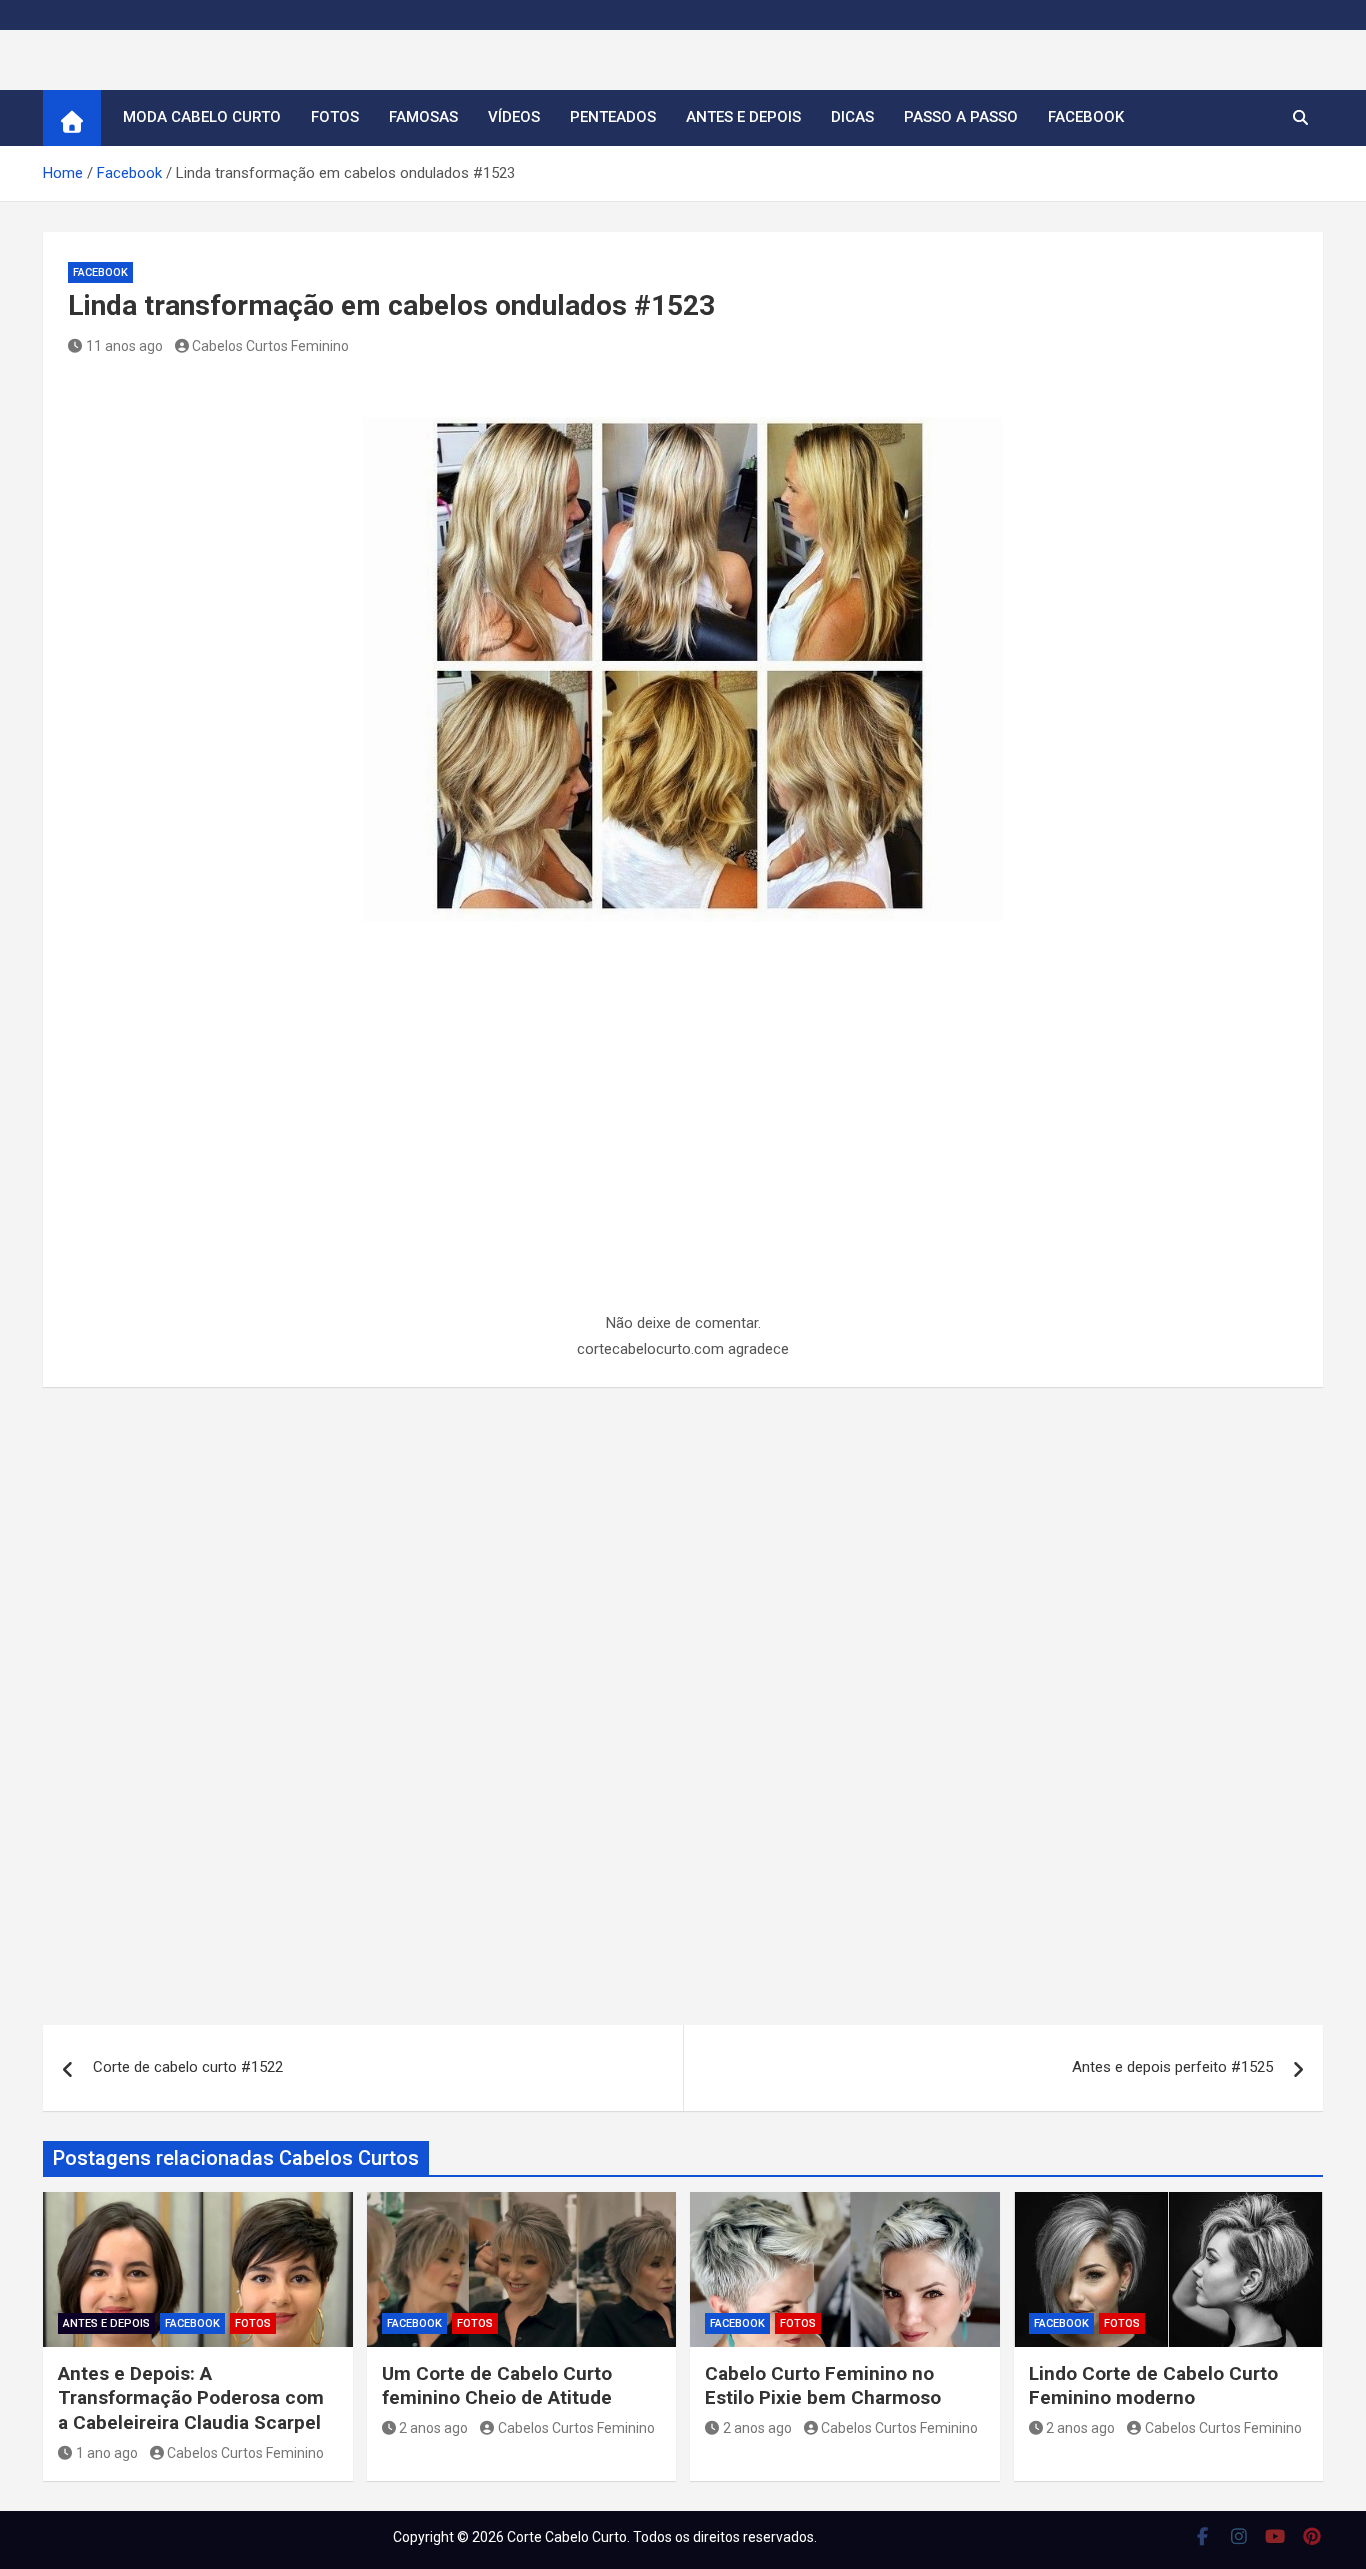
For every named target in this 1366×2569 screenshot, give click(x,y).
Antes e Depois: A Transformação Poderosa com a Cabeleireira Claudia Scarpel (191, 2398)
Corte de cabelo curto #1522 (188, 2067)
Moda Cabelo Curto (202, 117)
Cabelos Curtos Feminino (270, 346)
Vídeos (514, 117)
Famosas (423, 117)
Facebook (1086, 117)
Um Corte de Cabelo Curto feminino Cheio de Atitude (497, 2386)
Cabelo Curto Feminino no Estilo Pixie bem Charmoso (823, 2386)
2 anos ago (433, 2428)
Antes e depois (743, 117)
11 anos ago (124, 346)
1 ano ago (107, 2453)
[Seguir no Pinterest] (1312, 2536)
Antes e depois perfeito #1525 (1172, 2067)
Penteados (613, 117)
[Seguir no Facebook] (1202, 2536)
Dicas (852, 117)
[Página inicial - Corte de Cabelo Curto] (72, 118)
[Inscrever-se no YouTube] (1275, 2536)
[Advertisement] (683, 1163)
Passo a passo (961, 117)
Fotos (335, 117)
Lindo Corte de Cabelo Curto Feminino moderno (1153, 2386)
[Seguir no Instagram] (1239, 2536)
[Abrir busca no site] (1300, 118)
